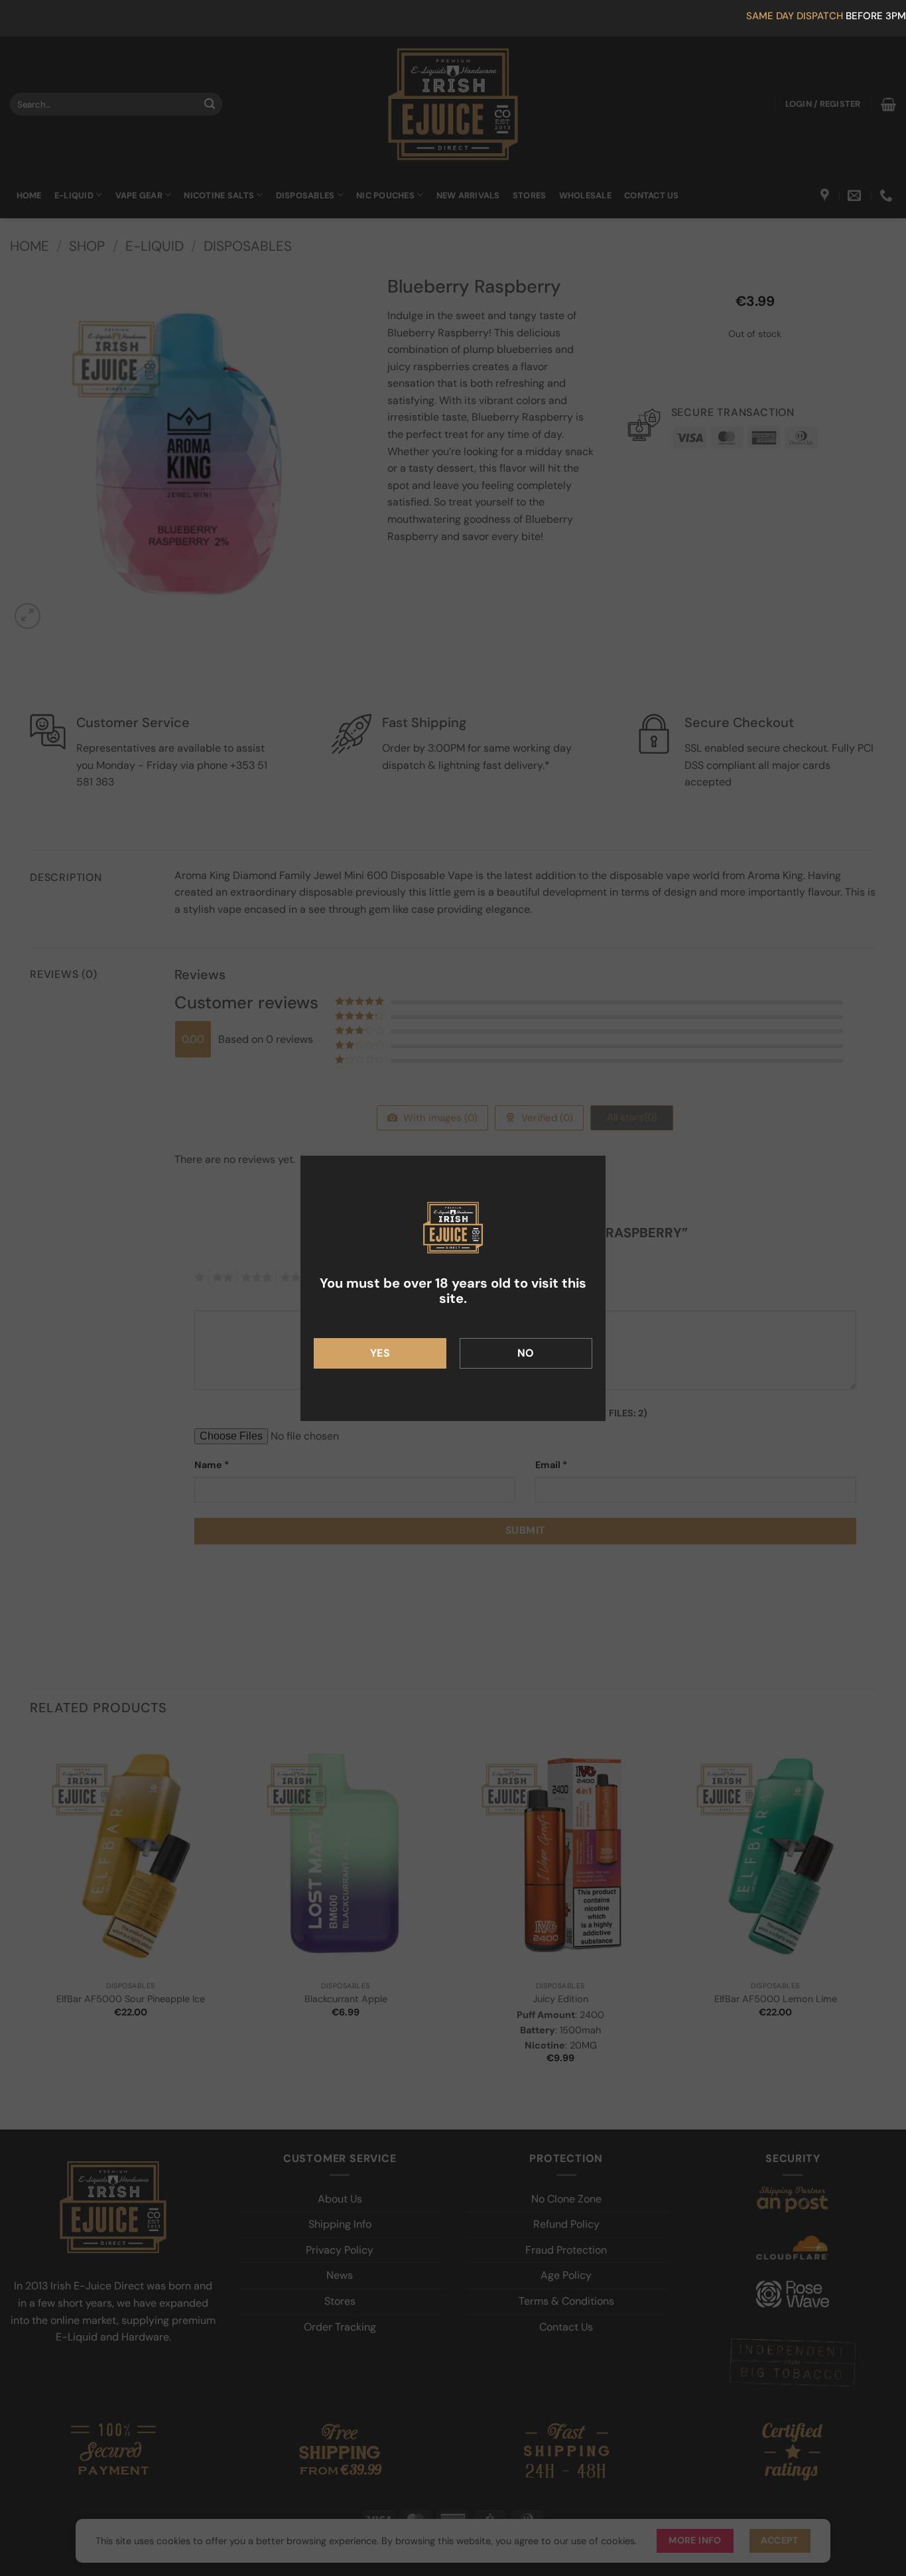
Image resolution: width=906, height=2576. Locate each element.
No (526, 1353)
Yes (380, 1353)
